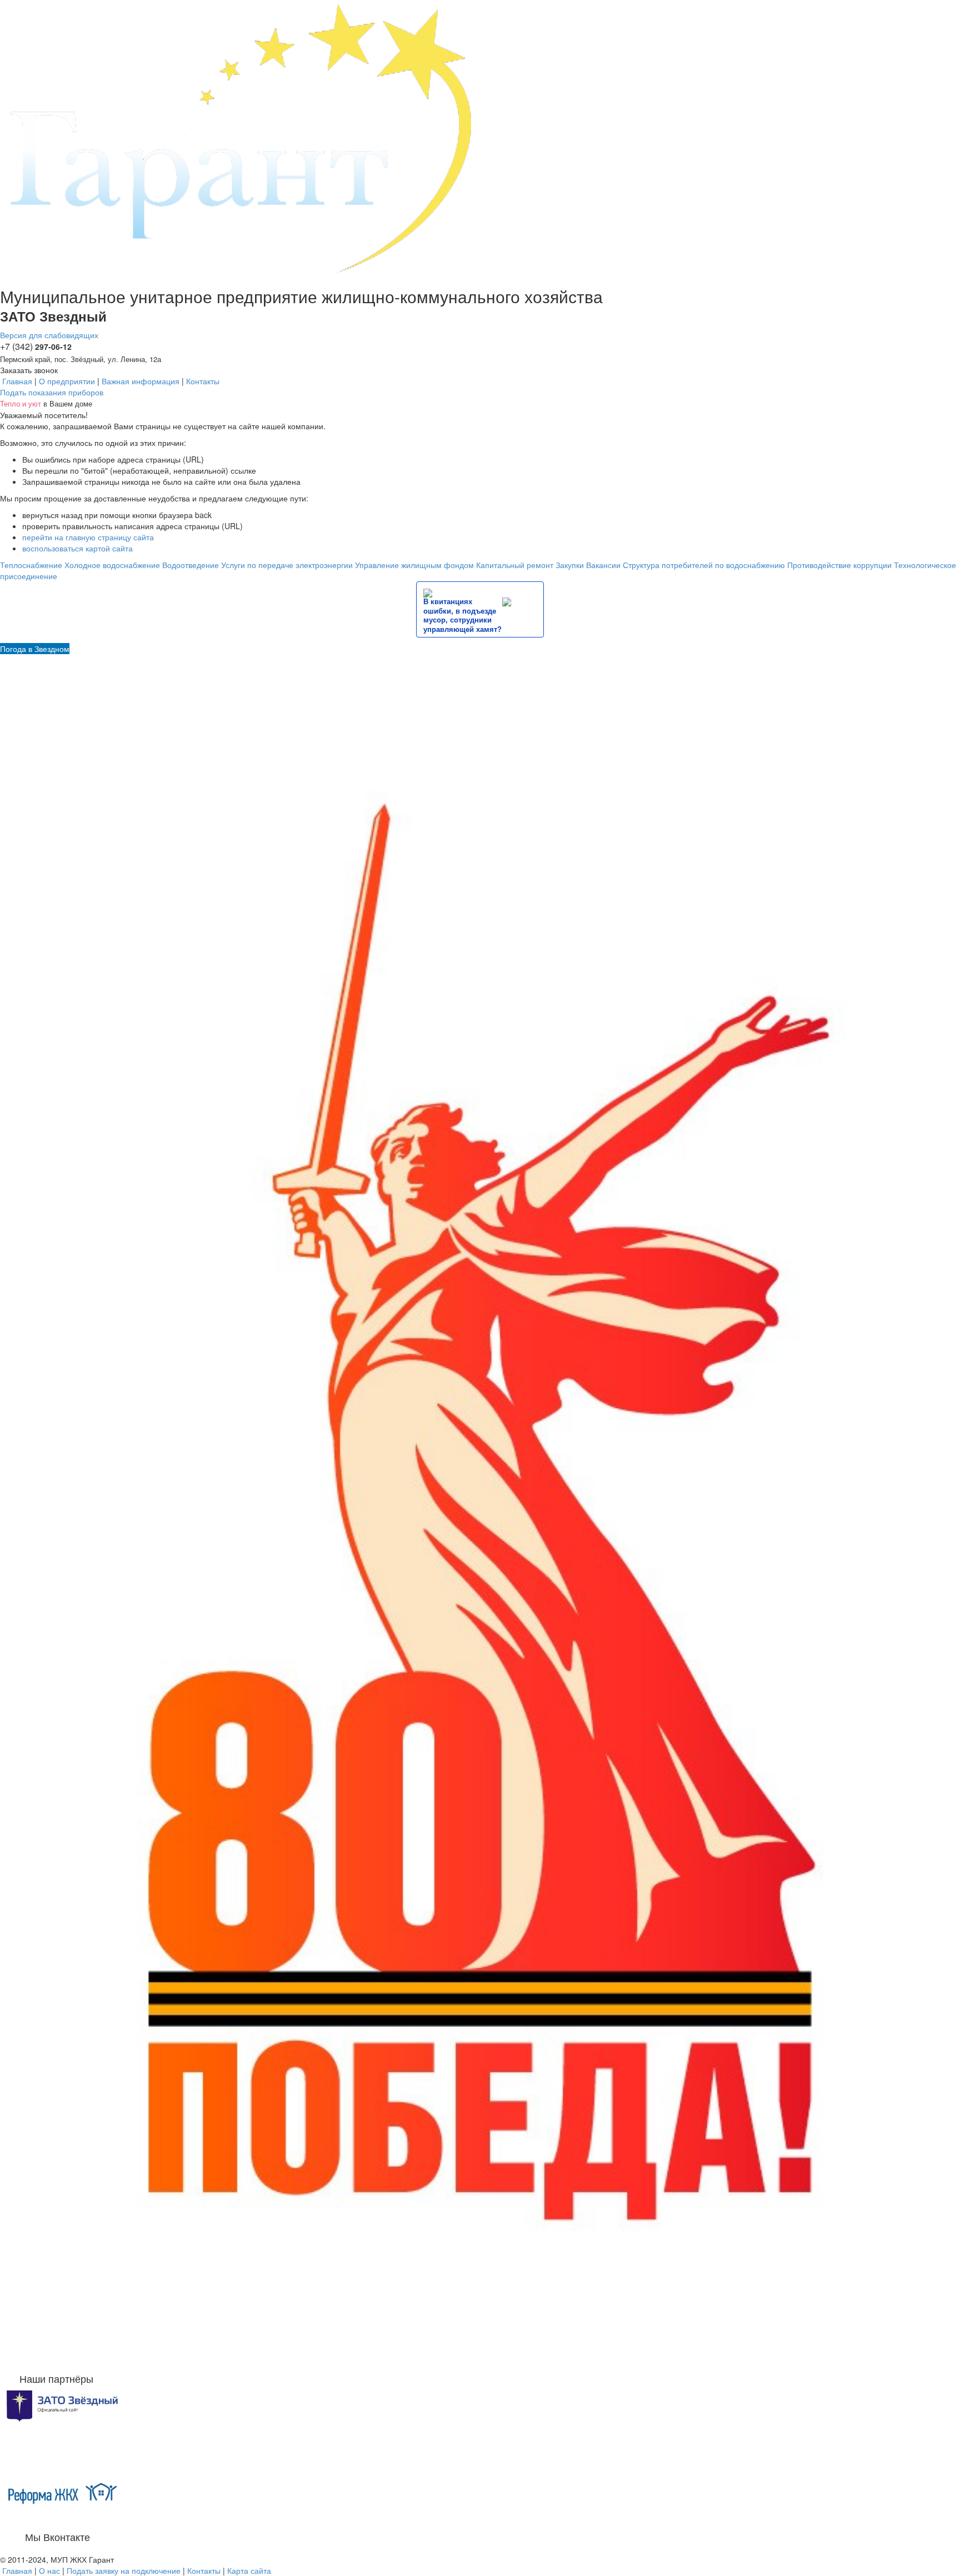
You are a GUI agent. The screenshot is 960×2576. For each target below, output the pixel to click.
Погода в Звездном (35, 649)
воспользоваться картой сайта (77, 548)
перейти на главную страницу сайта (88, 537)
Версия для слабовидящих (49, 335)
